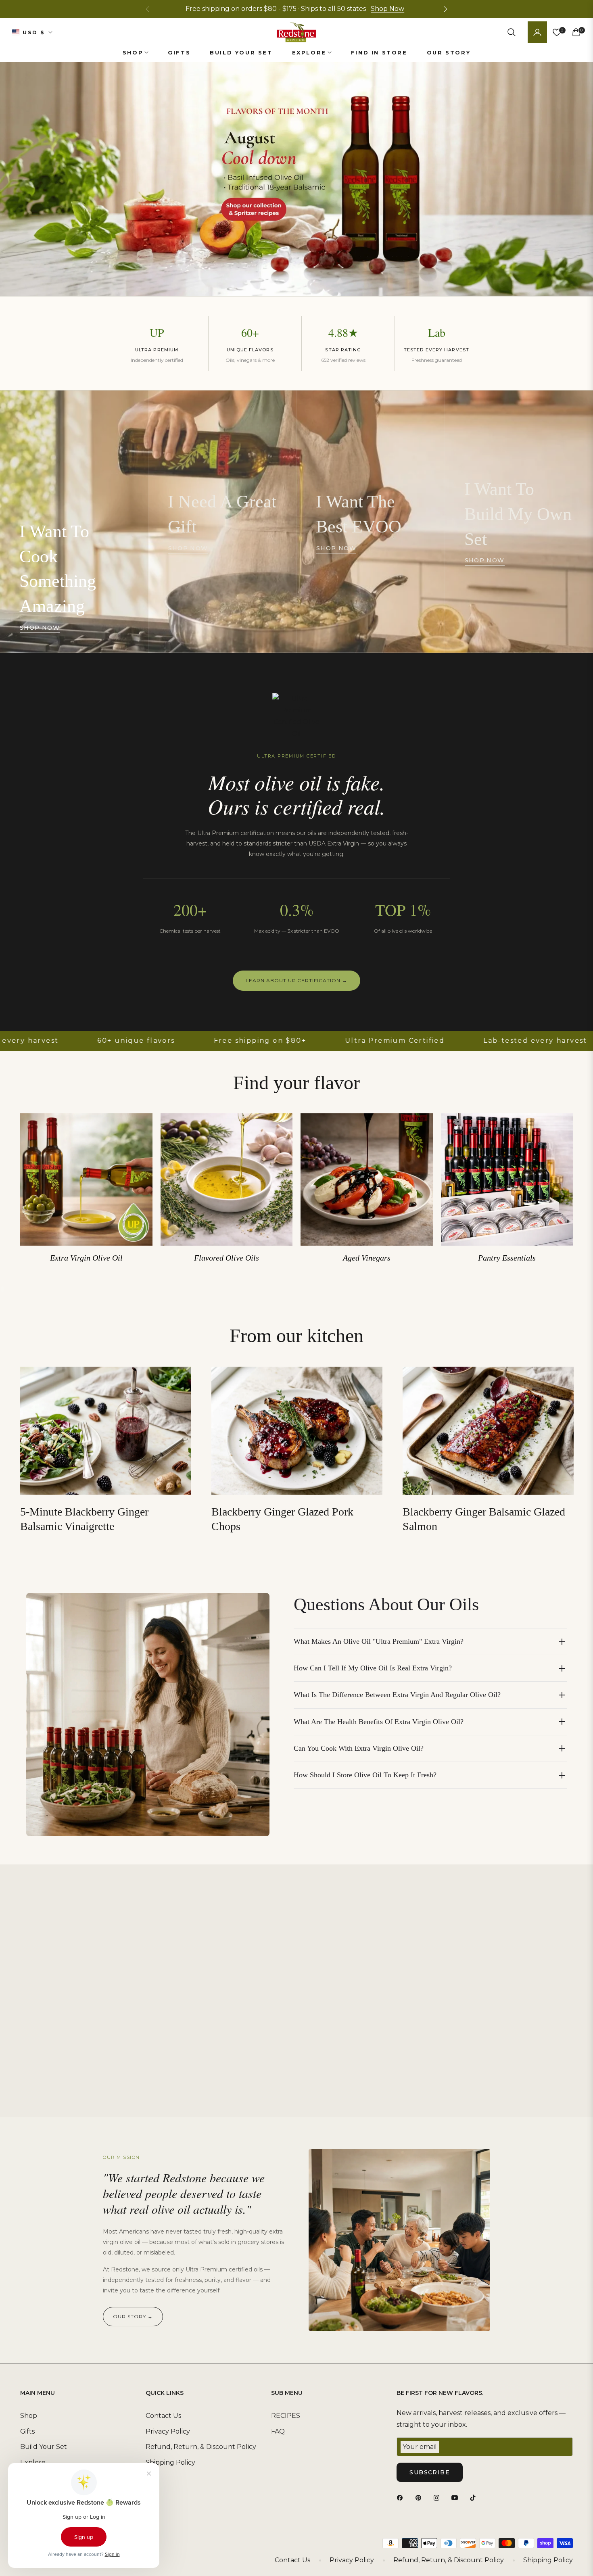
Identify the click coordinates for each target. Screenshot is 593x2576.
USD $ (34, 32)
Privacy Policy (168, 2431)
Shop (29, 2416)
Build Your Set (44, 2447)
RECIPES (286, 2416)
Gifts (27, 2431)
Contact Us (163, 2416)
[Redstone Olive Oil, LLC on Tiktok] (475, 2498)
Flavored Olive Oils (227, 1258)
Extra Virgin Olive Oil (86, 1258)
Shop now (40, 628)
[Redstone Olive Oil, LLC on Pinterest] (420, 2498)
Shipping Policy (170, 2462)
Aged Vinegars (367, 1258)
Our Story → (133, 2316)
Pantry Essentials (507, 1258)
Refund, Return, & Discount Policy (201, 2447)
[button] (445, 9)
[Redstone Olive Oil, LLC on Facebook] (402, 2498)
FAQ (278, 2431)
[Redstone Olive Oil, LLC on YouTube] (457, 2498)
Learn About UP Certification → (296, 980)
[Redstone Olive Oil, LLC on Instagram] (438, 2498)
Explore (33, 2462)
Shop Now (387, 9)
